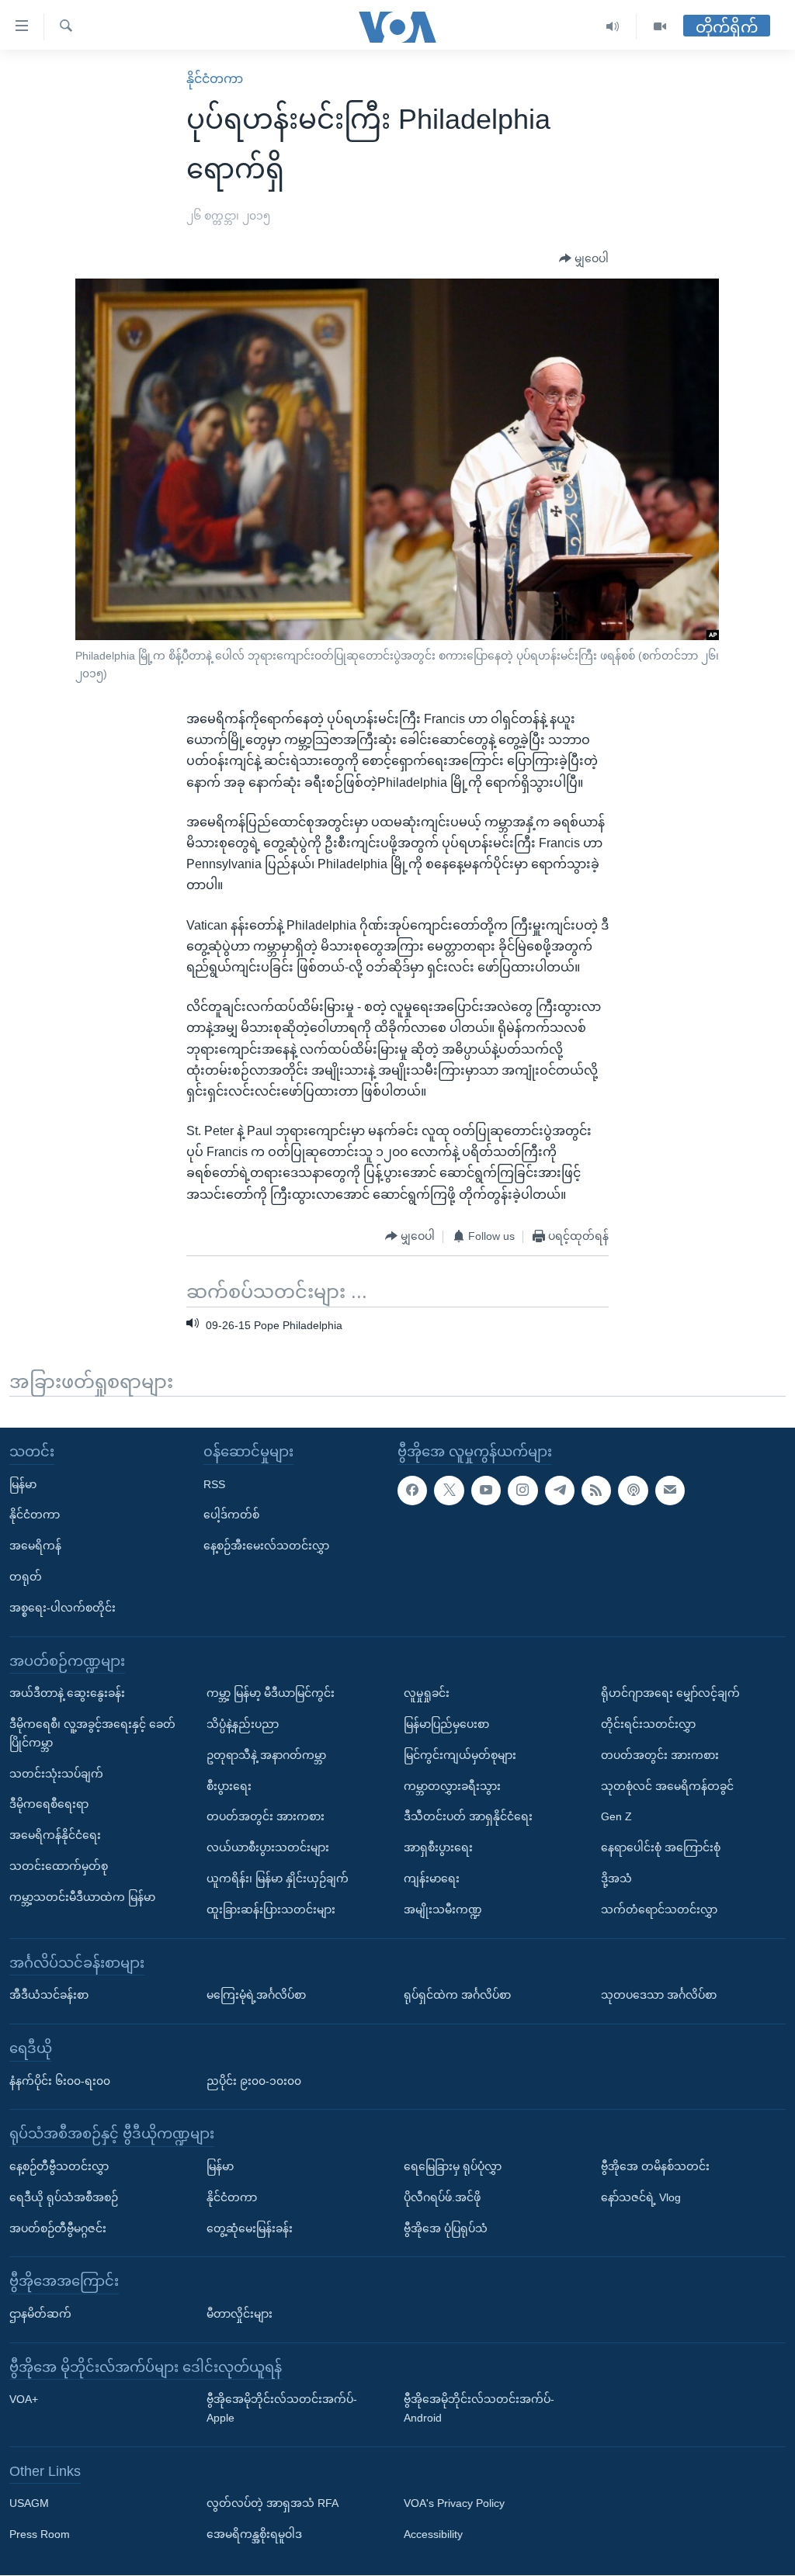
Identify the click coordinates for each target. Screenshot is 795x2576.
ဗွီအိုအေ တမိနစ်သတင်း (655, 2166)
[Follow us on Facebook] (412, 1491)
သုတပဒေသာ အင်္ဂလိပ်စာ (659, 1996)
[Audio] (613, 27)
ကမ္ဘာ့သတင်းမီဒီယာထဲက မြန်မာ (82, 1897)
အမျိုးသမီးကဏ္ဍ (443, 1909)
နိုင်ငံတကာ (215, 79)
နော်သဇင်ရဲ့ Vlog (641, 2197)
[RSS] (596, 1491)
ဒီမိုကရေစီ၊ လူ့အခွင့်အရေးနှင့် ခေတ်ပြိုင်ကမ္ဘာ (92, 1733)
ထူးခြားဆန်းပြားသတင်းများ (271, 1909)
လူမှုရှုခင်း (427, 1694)
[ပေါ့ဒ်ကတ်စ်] (633, 1491)
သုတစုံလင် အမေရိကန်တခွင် (667, 1786)
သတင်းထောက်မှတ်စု (59, 1866)
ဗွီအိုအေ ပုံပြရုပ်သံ (446, 2228)
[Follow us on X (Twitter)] (449, 1491)
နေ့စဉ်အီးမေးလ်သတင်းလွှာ (266, 1546)
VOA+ (24, 2400)
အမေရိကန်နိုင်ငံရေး (55, 1836)
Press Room (40, 2535)
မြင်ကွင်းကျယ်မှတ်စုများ (460, 1755)
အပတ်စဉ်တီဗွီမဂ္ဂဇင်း (58, 2228)
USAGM (29, 2504)
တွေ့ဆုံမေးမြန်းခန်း (250, 2228)
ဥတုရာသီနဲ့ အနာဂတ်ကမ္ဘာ (266, 1755)
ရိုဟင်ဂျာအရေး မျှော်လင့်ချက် (670, 1694)
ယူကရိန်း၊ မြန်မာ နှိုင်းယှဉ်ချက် (278, 1878)
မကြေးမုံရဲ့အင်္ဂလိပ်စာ (256, 1996)
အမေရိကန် (35, 1546)
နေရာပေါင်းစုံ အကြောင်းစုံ (661, 1848)
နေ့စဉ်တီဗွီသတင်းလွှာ (59, 2166)
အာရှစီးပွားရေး (438, 1848)
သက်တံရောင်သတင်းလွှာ (659, 1909)
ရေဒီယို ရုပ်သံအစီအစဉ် (64, 2197)
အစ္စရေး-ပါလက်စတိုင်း (62, 1608)
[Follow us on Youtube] (486, 1491)
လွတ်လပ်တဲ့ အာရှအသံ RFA (273, 2504)
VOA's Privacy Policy (454, 2504)
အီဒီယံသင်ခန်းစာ (49, 1996)
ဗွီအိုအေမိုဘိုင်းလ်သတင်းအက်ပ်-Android (479, 2409)
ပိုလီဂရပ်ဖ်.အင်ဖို (442, 2197)
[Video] (660, 27)
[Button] (584, 259)
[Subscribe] (670, 1491)
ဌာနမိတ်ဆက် (40, 2314)
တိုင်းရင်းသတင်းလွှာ (648, 1724)
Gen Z (616, 1817)
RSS (214, 1484)
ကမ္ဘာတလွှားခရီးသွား (452, 1786)
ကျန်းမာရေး (432, 1878)
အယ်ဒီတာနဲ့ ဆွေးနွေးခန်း (67, 1694)
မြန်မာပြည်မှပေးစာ (446, 1724)
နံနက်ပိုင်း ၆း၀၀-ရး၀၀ (60, 2081)
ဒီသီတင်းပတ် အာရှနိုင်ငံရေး (468, 1817)
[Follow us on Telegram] (560, 1491)
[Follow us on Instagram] (522, 1491)
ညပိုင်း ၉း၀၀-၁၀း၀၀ (254, 2081)
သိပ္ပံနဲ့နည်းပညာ (243, 1724)
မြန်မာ (23, 1484)
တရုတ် (26, 1577)
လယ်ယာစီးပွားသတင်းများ (268, 1848)
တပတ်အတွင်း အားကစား (266, 1817)
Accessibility (433, 2535)
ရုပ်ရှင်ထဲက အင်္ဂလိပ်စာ (457, 1996)
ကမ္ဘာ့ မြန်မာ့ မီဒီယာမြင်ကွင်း (271, 1694)
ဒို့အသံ (616, 1878)
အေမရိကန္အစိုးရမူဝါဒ (254, 2535)
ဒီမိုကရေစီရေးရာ (49, 1805)
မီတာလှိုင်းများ (240, 2314)
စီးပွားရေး (229, 1786)
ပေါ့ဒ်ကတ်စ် (231, 1515)
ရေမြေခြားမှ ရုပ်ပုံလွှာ (453, 2166)
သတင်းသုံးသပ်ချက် (56, 1774)
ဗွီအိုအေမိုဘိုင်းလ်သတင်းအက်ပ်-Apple (282, 2409)
